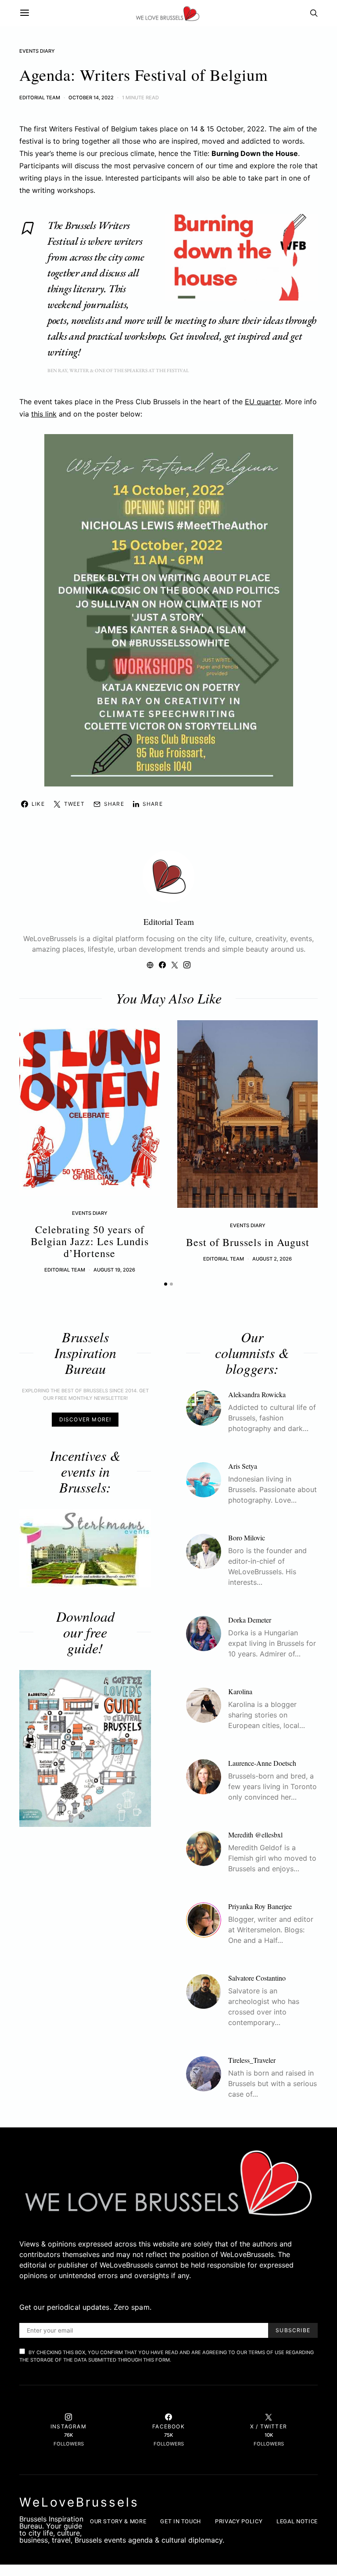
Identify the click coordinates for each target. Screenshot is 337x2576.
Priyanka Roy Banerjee (260, 1906)
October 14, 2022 (91, 98)
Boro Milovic (247, 1538)
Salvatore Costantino (257, 1978)
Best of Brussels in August (248, 1242)
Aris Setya (243, 1466)
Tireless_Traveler (252, 2060)
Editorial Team (40, 98)
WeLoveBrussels (79, 2502)
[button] (166, 1284)
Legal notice (297, 2521)
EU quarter (263, 402)
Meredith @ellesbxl (255, 1835)
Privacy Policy (239, 2521)
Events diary (37, 51)
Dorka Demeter (250, 1620)
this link (44, 414)
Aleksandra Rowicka (257, 1394)
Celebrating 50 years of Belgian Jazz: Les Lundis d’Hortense (90, 1241)
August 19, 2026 (114, 1270)
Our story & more (118, 2521)
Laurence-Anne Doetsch (262, 1763)
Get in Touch (181, 2521)
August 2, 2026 (272, 1259)
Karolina (240, 1691)
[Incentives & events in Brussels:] (85, 1548)
